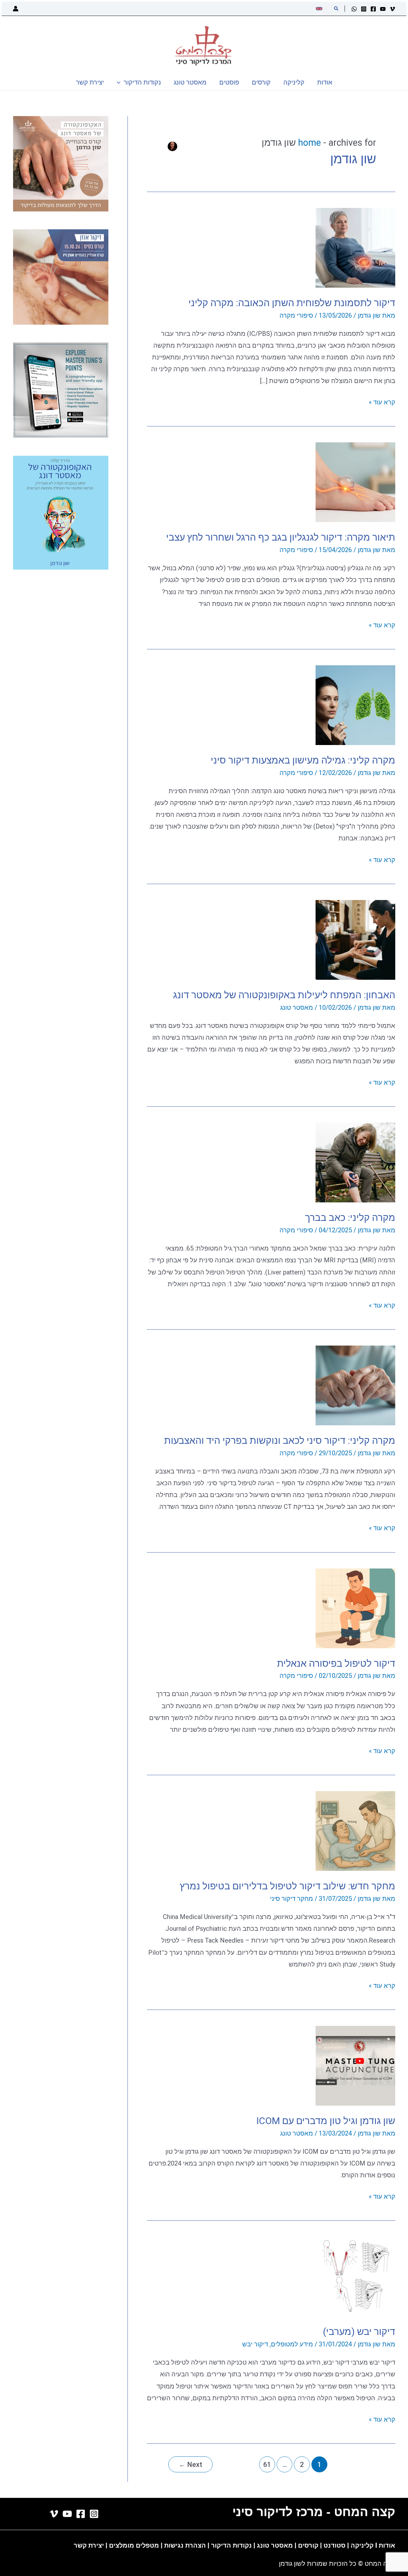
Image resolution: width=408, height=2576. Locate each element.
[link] (320, 9)
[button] (336, 9)
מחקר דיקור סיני (291, 1899)
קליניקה (362, 2545)
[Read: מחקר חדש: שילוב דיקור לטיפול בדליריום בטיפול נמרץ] (355, 1830)
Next (190, 2465)
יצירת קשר (89, 2545)
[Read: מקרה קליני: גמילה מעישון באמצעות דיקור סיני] (355, 705)
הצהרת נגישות (185, 2545)
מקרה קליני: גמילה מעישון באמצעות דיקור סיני (303, 760)
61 (267, 2465)
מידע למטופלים (292, 2344)
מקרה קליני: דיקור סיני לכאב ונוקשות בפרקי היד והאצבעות (280, 1440)
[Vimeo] (392, 9)
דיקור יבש (255, 2344)
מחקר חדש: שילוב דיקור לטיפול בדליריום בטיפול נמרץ (288, 1886)
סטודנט (335, 2545)
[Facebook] (373, 9)
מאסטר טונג (297, 1008)
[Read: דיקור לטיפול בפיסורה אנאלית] (355, 1608)
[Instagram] (364, 9)
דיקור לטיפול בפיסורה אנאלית (336, 1663)
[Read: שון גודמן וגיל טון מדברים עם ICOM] (355, 2065)
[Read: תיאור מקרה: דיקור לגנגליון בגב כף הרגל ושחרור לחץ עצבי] (355, 482)
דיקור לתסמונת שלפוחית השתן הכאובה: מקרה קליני (292, 303)
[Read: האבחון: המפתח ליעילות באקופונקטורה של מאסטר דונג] (355, 939)
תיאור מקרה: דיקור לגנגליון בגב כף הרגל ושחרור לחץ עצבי (281, 537)
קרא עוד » (382, 403)
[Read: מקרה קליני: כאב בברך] (355, 1162)
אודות (387, 2545)
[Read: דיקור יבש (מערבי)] (355, 2276)
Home (310, 143)
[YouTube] (383, 9)
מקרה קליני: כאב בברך (350, 1218)
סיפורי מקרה (296, 315)
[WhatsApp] (354, 9)
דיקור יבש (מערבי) (359, 2332)
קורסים (309, 2545)
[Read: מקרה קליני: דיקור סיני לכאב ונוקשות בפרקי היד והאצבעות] (355, 1385)
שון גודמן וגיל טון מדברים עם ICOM (326, 2121)
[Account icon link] (16, 9)
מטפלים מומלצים (134, 2545)
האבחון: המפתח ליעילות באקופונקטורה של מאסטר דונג (284, 995)
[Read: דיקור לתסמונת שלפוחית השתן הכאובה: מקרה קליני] (355, 247)
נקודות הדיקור (231, 2545)
